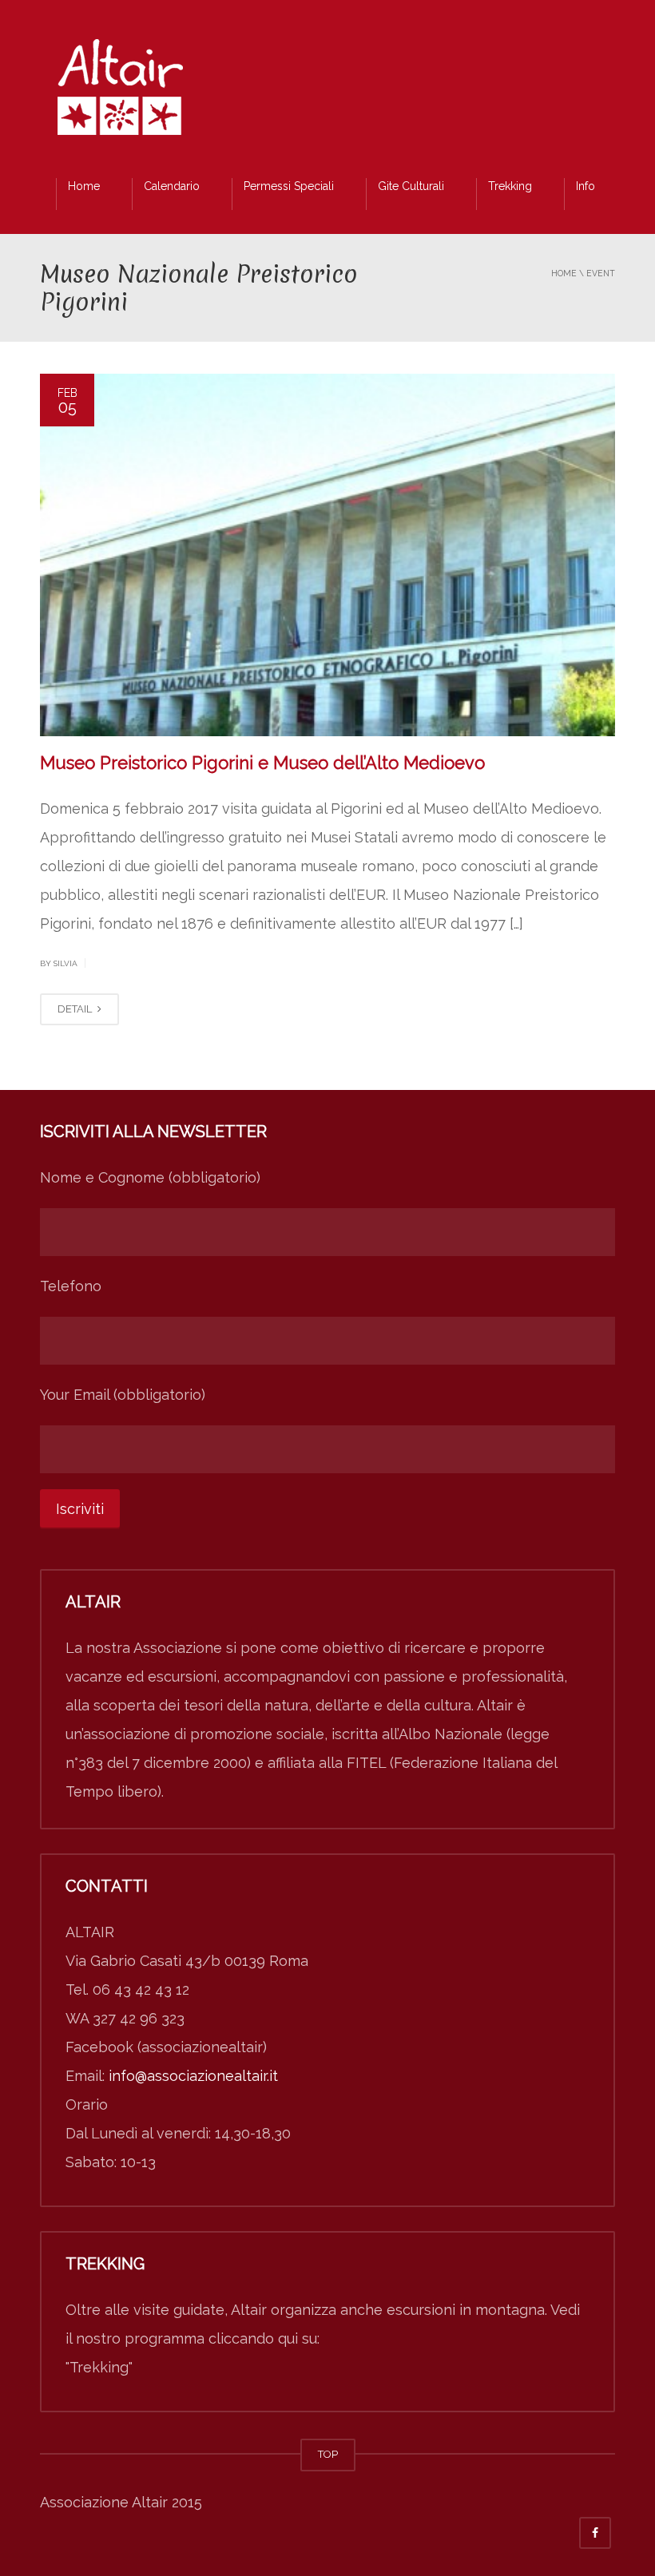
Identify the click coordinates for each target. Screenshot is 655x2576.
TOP (328, 2454)
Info (586, 186)
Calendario (172, 186)
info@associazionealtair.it (193, 2076)
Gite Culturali (411, 186)
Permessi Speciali (289, 186)
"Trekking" (99, 2367)
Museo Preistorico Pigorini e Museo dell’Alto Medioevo (262, 763)
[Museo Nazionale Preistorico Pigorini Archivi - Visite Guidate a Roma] (120, 91)
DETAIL (76, 1009)
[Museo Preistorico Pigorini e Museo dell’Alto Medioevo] (327, 555)
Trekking (510, 186)
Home (84, 186)
